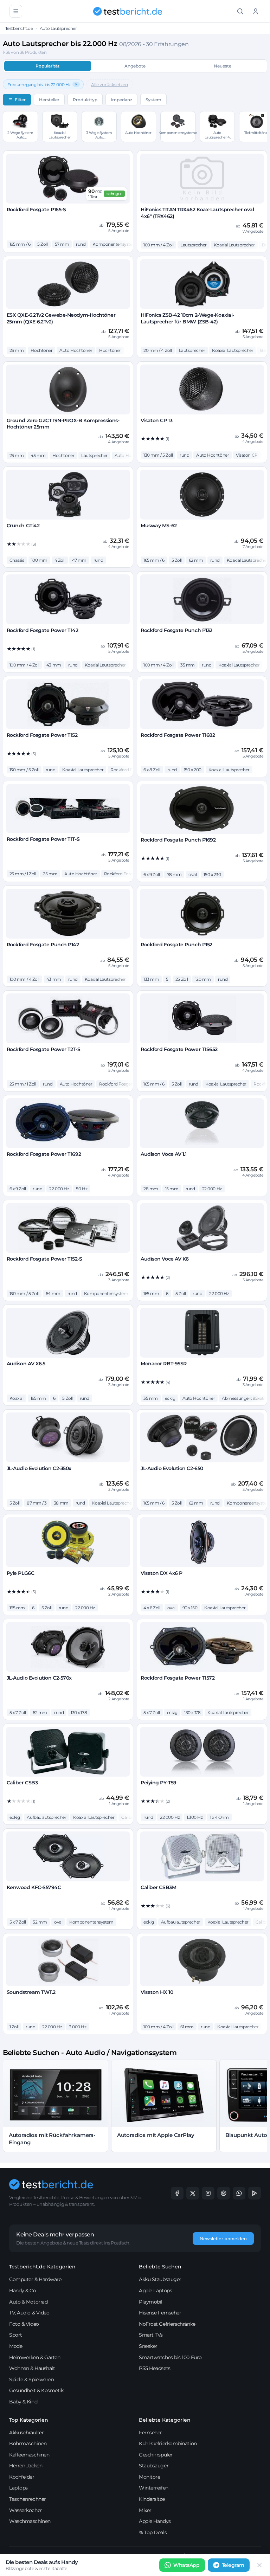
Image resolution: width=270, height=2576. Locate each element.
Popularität (47, 66)
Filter (20, 100)
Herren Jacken (26, 2466)
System (153, 100)
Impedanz (121, 100)
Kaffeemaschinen (29, 2455)
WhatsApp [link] (186, 2565)
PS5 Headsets (155, 2368)
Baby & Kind (23, 2402)
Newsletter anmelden (223, 2239)
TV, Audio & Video (29, 2313)
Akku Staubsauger (160, 2279)
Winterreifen (154, 2488)
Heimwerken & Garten (35, 2357)
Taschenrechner (28, 2499)
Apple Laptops (155, 2291)
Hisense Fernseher (160, 2313)
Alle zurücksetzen (110, 85)
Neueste (223, 66)
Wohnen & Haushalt (32, 2368)
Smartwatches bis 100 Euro (170, 2357)
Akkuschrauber (26, 2433)
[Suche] (240, 11)
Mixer (145, 2510)
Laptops (18, 2488)
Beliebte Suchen (160, 2267)
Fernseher (150, 2433)
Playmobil (151, 2302)
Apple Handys (155, 2521)
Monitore (149, 2477)
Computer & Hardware (35, 2279)
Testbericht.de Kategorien (42, 2267)
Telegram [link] (233, 2565)
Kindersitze (152, 2499)
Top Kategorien (29, 2420)
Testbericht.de (19, 28)
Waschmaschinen (30, 2521)
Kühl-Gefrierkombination (168, 2443)
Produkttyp (85, 100)
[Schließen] (259, 2565)
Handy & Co (23, 2291)
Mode (16, 2346)
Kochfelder (22, 2477)
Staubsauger (154, 2466)
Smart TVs (151, 2335)
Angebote (135, 66)
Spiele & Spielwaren (31, 2379)
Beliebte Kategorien (165, 2420)
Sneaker (148, 2346)
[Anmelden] (256, 11)
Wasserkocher (26, 2510)
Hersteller (49, 100)
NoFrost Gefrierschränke (167, 2324)
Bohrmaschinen (28, 2443)
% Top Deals (153, 2532)
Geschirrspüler (156, 2455)
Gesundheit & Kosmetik (36, 2390)
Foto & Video (24, 2324)
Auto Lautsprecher (58, 28)
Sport (16, 2335)
